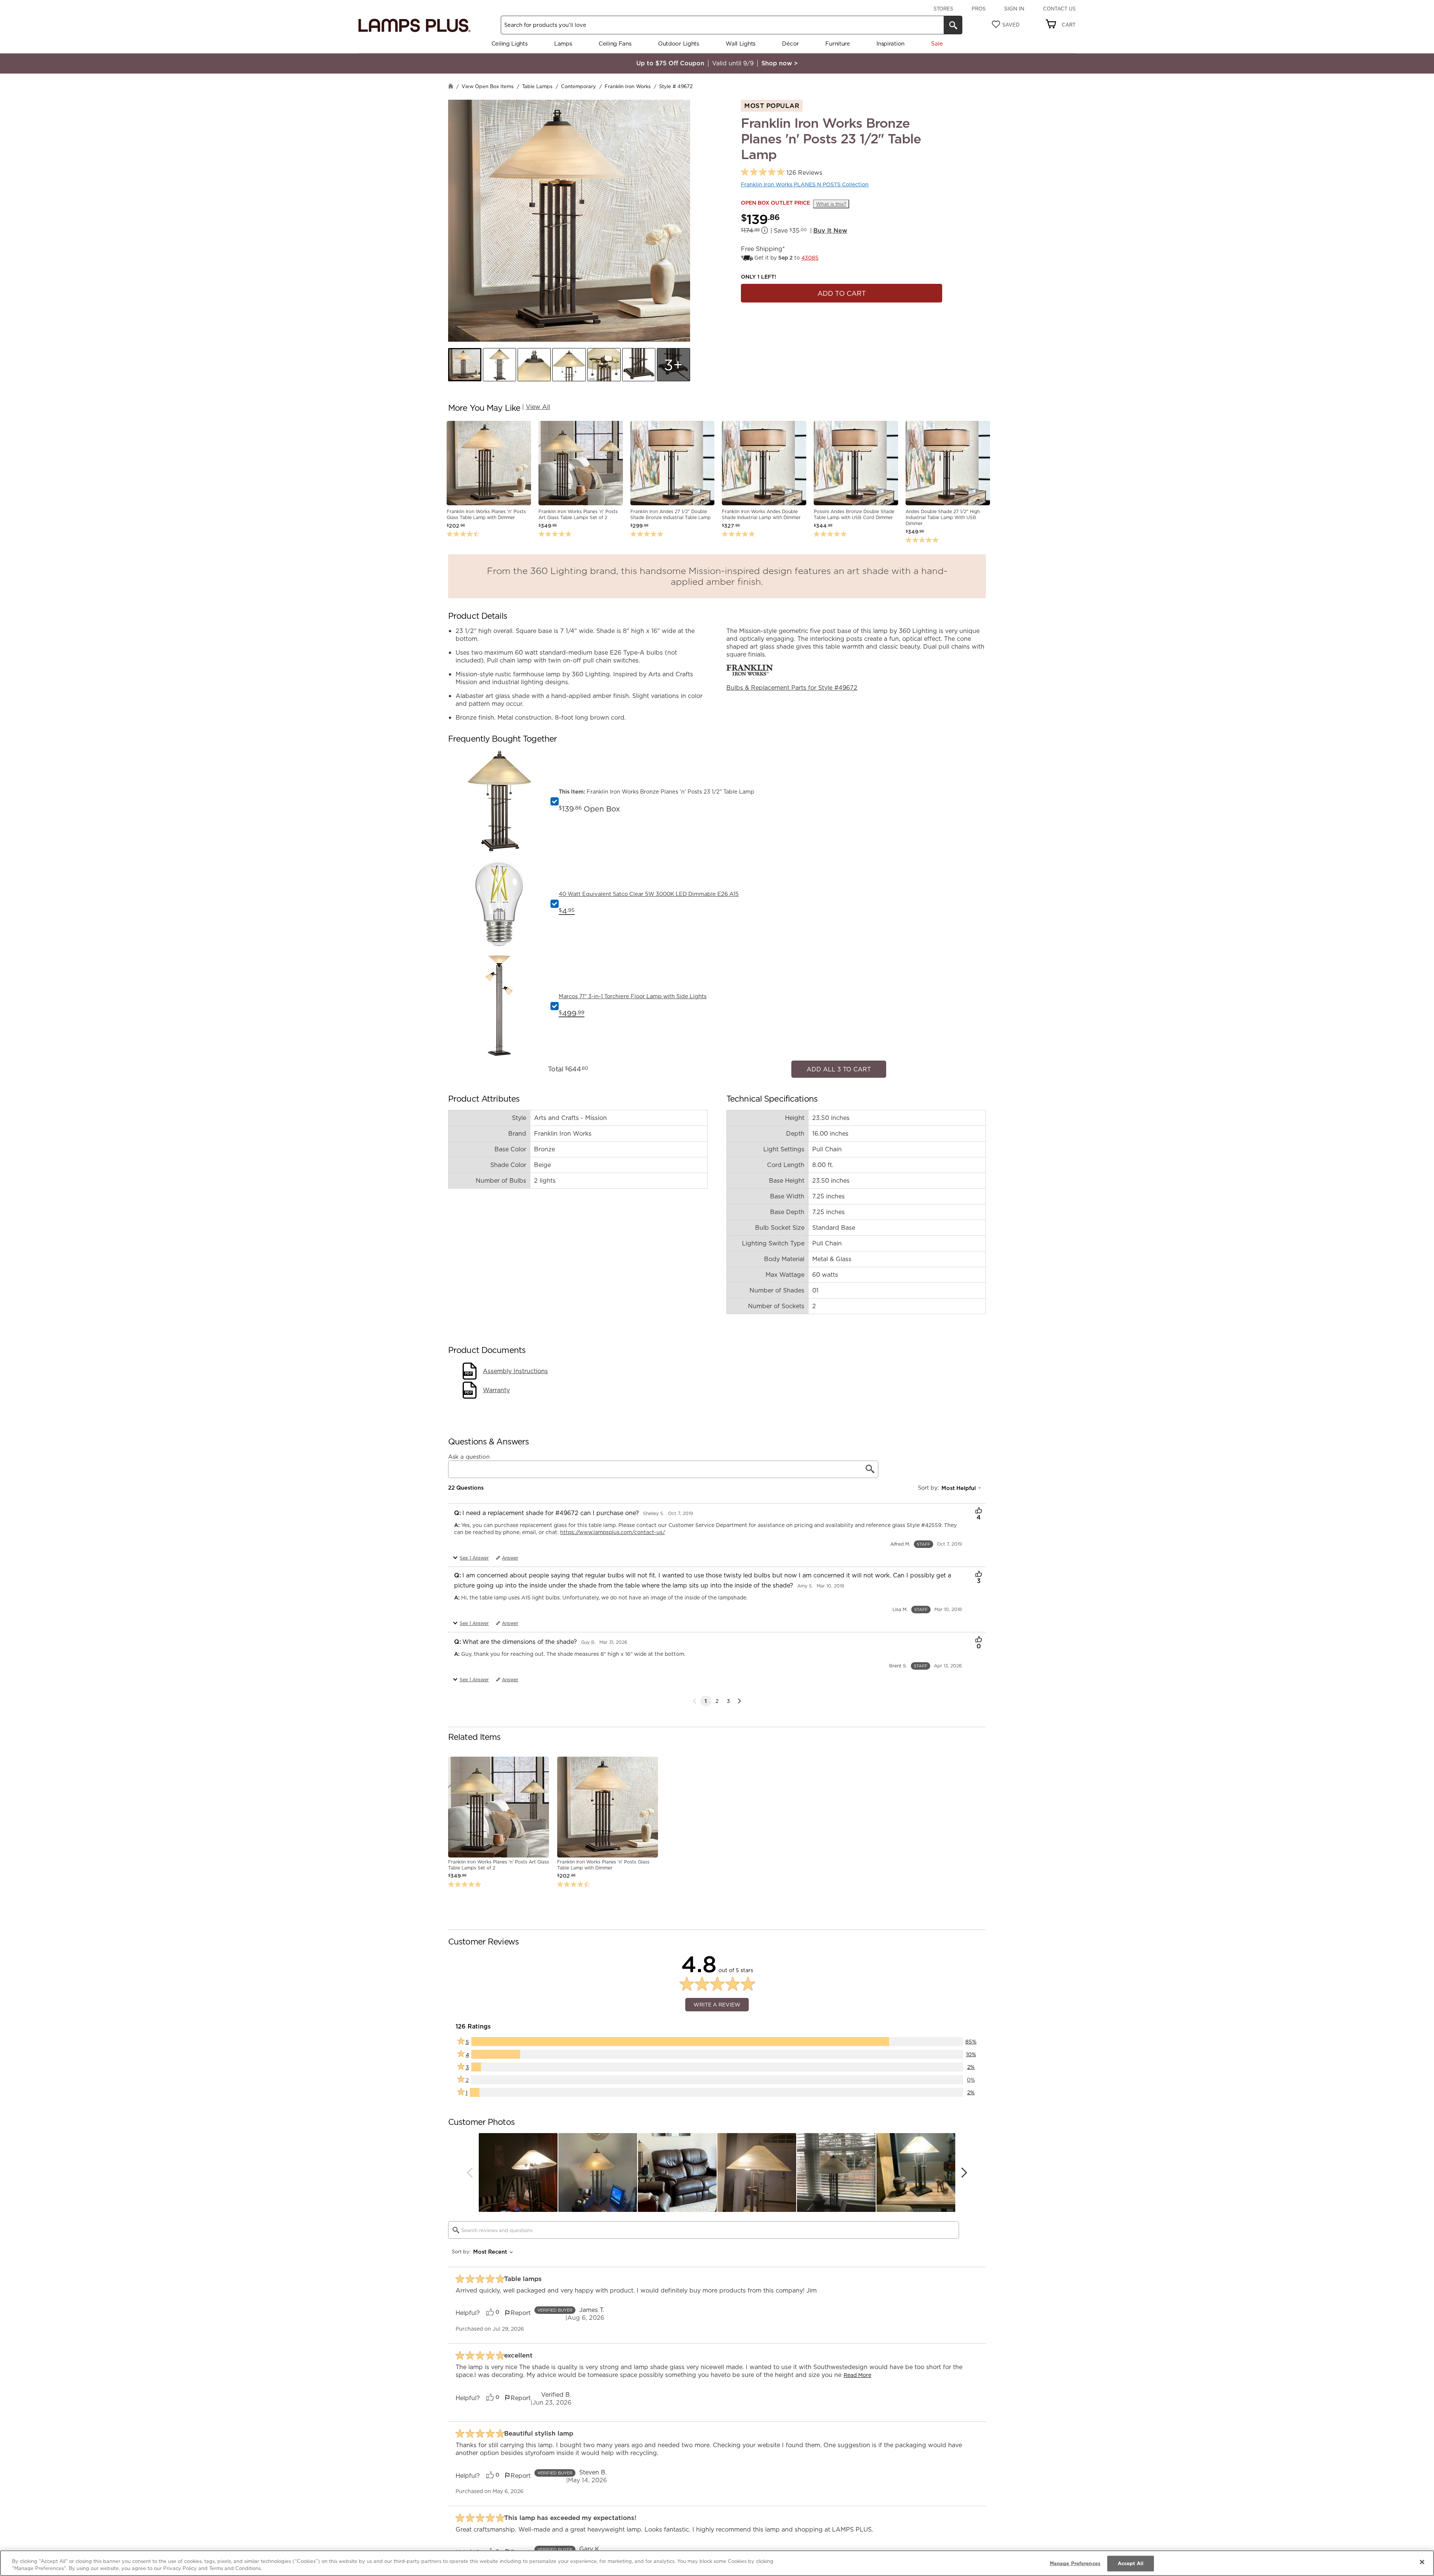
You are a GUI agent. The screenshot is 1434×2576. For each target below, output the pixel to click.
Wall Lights (741, 44)
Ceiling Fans (615, 44)
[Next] (739, 1697)
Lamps (563, 44)
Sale (937, 44)
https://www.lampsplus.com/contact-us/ (613, 1528)
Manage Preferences (1075, 2563)
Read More (857, 2371)
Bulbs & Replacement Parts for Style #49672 (792, 688)
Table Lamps (537, 86)
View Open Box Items (488, 86)
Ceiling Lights (510, 44)
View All (538, 407)
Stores (943, 9)
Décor (790, 44)
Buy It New (830, 230)
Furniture (837, 44)
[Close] (1422, 2562)
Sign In (1014, 9)
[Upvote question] (979, 1508)
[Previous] (470, 2169)
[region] (717, 2563)
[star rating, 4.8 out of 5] (763, 172)
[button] (465, 365)
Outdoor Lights (679, 44)
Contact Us (1059, 9)
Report (521, 2309)
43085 (810, 258)
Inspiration (890, 44)
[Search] (953, 25)
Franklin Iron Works (628, 86)
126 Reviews (804, 173)
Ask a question (469, 1453)
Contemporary (578, 86)
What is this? (831, 204)
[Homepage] (451, 87)
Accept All (1131, 2563)
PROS (979, 9)
